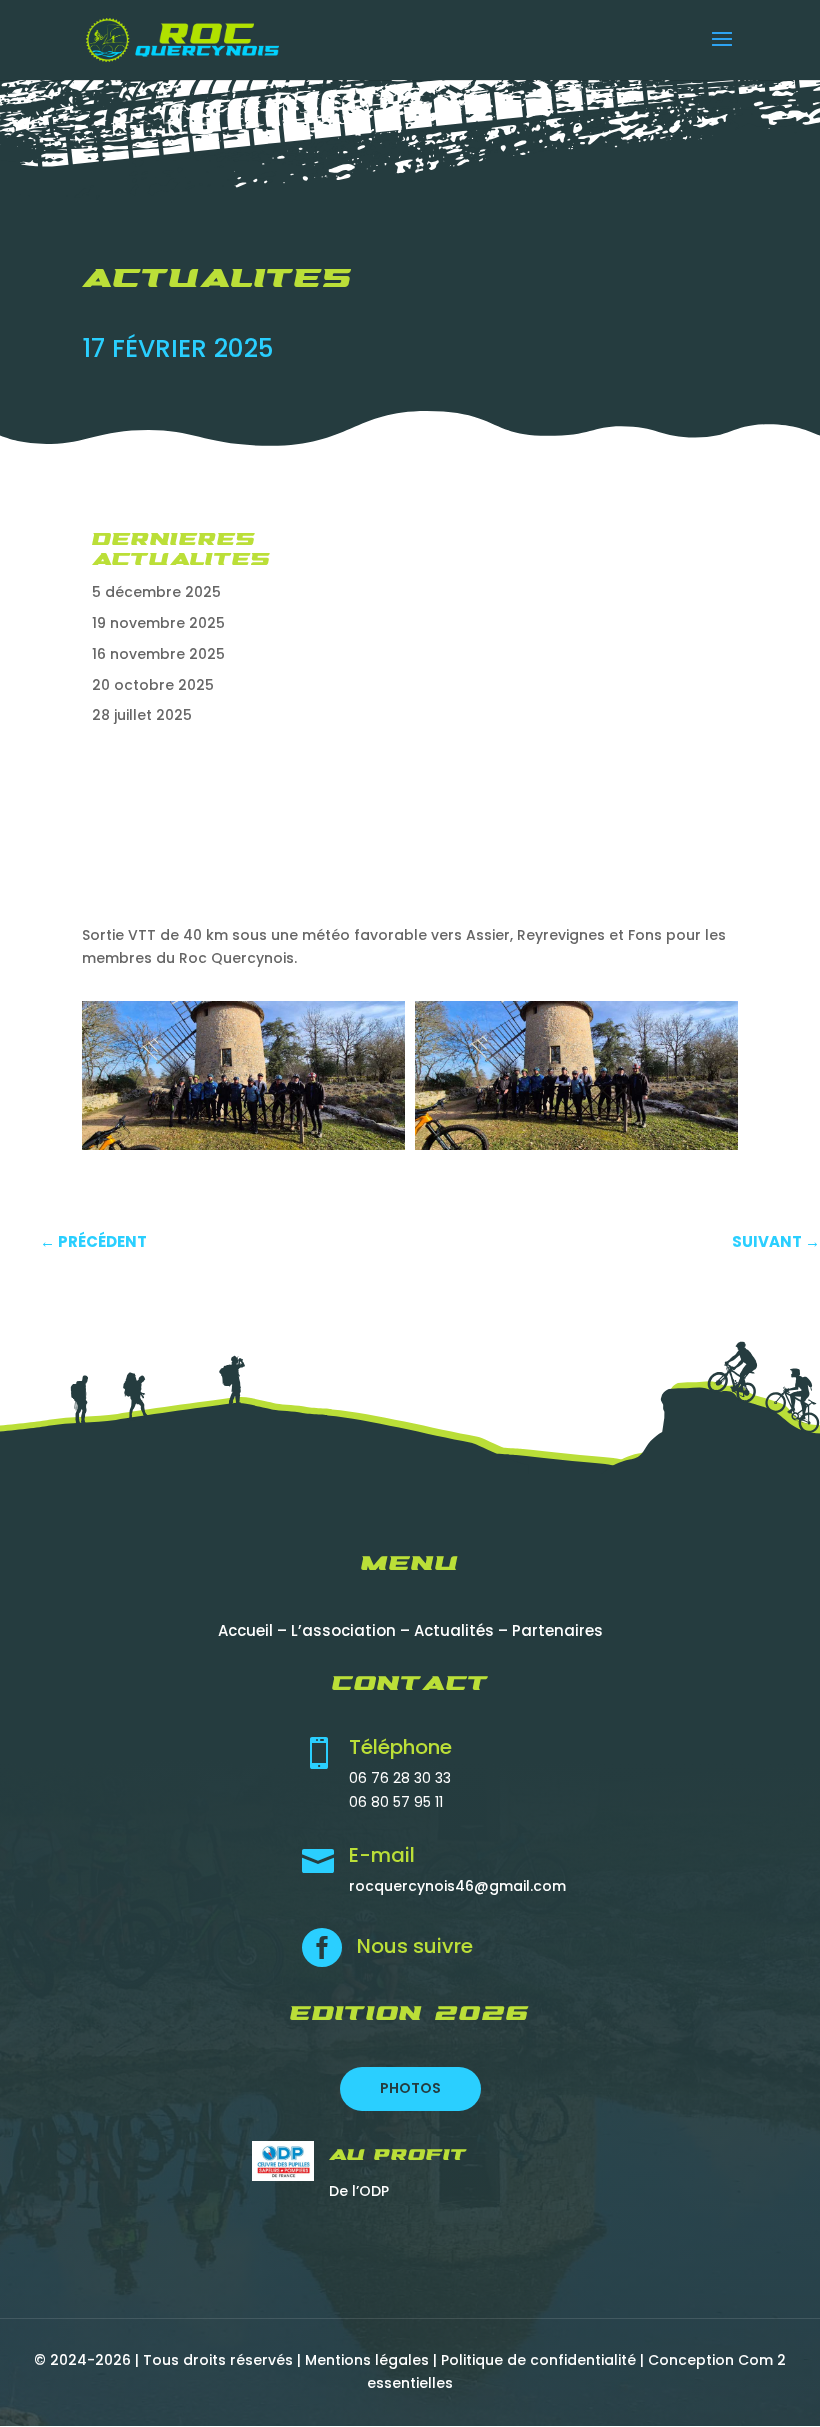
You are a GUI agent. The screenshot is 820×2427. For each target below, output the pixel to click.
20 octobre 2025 (153, 685)
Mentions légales (367, 2360)
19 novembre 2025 (158, 623)
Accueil (245, 1630)
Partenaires (557, 1630)
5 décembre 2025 (156, 592)
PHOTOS (410, 2088)
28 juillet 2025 (142, 715)
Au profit (398, 2156)
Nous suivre (415, 1946)
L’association (343, 1630)
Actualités (454, 1630)
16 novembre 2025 (158, 654)
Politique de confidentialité (538, 2360)
